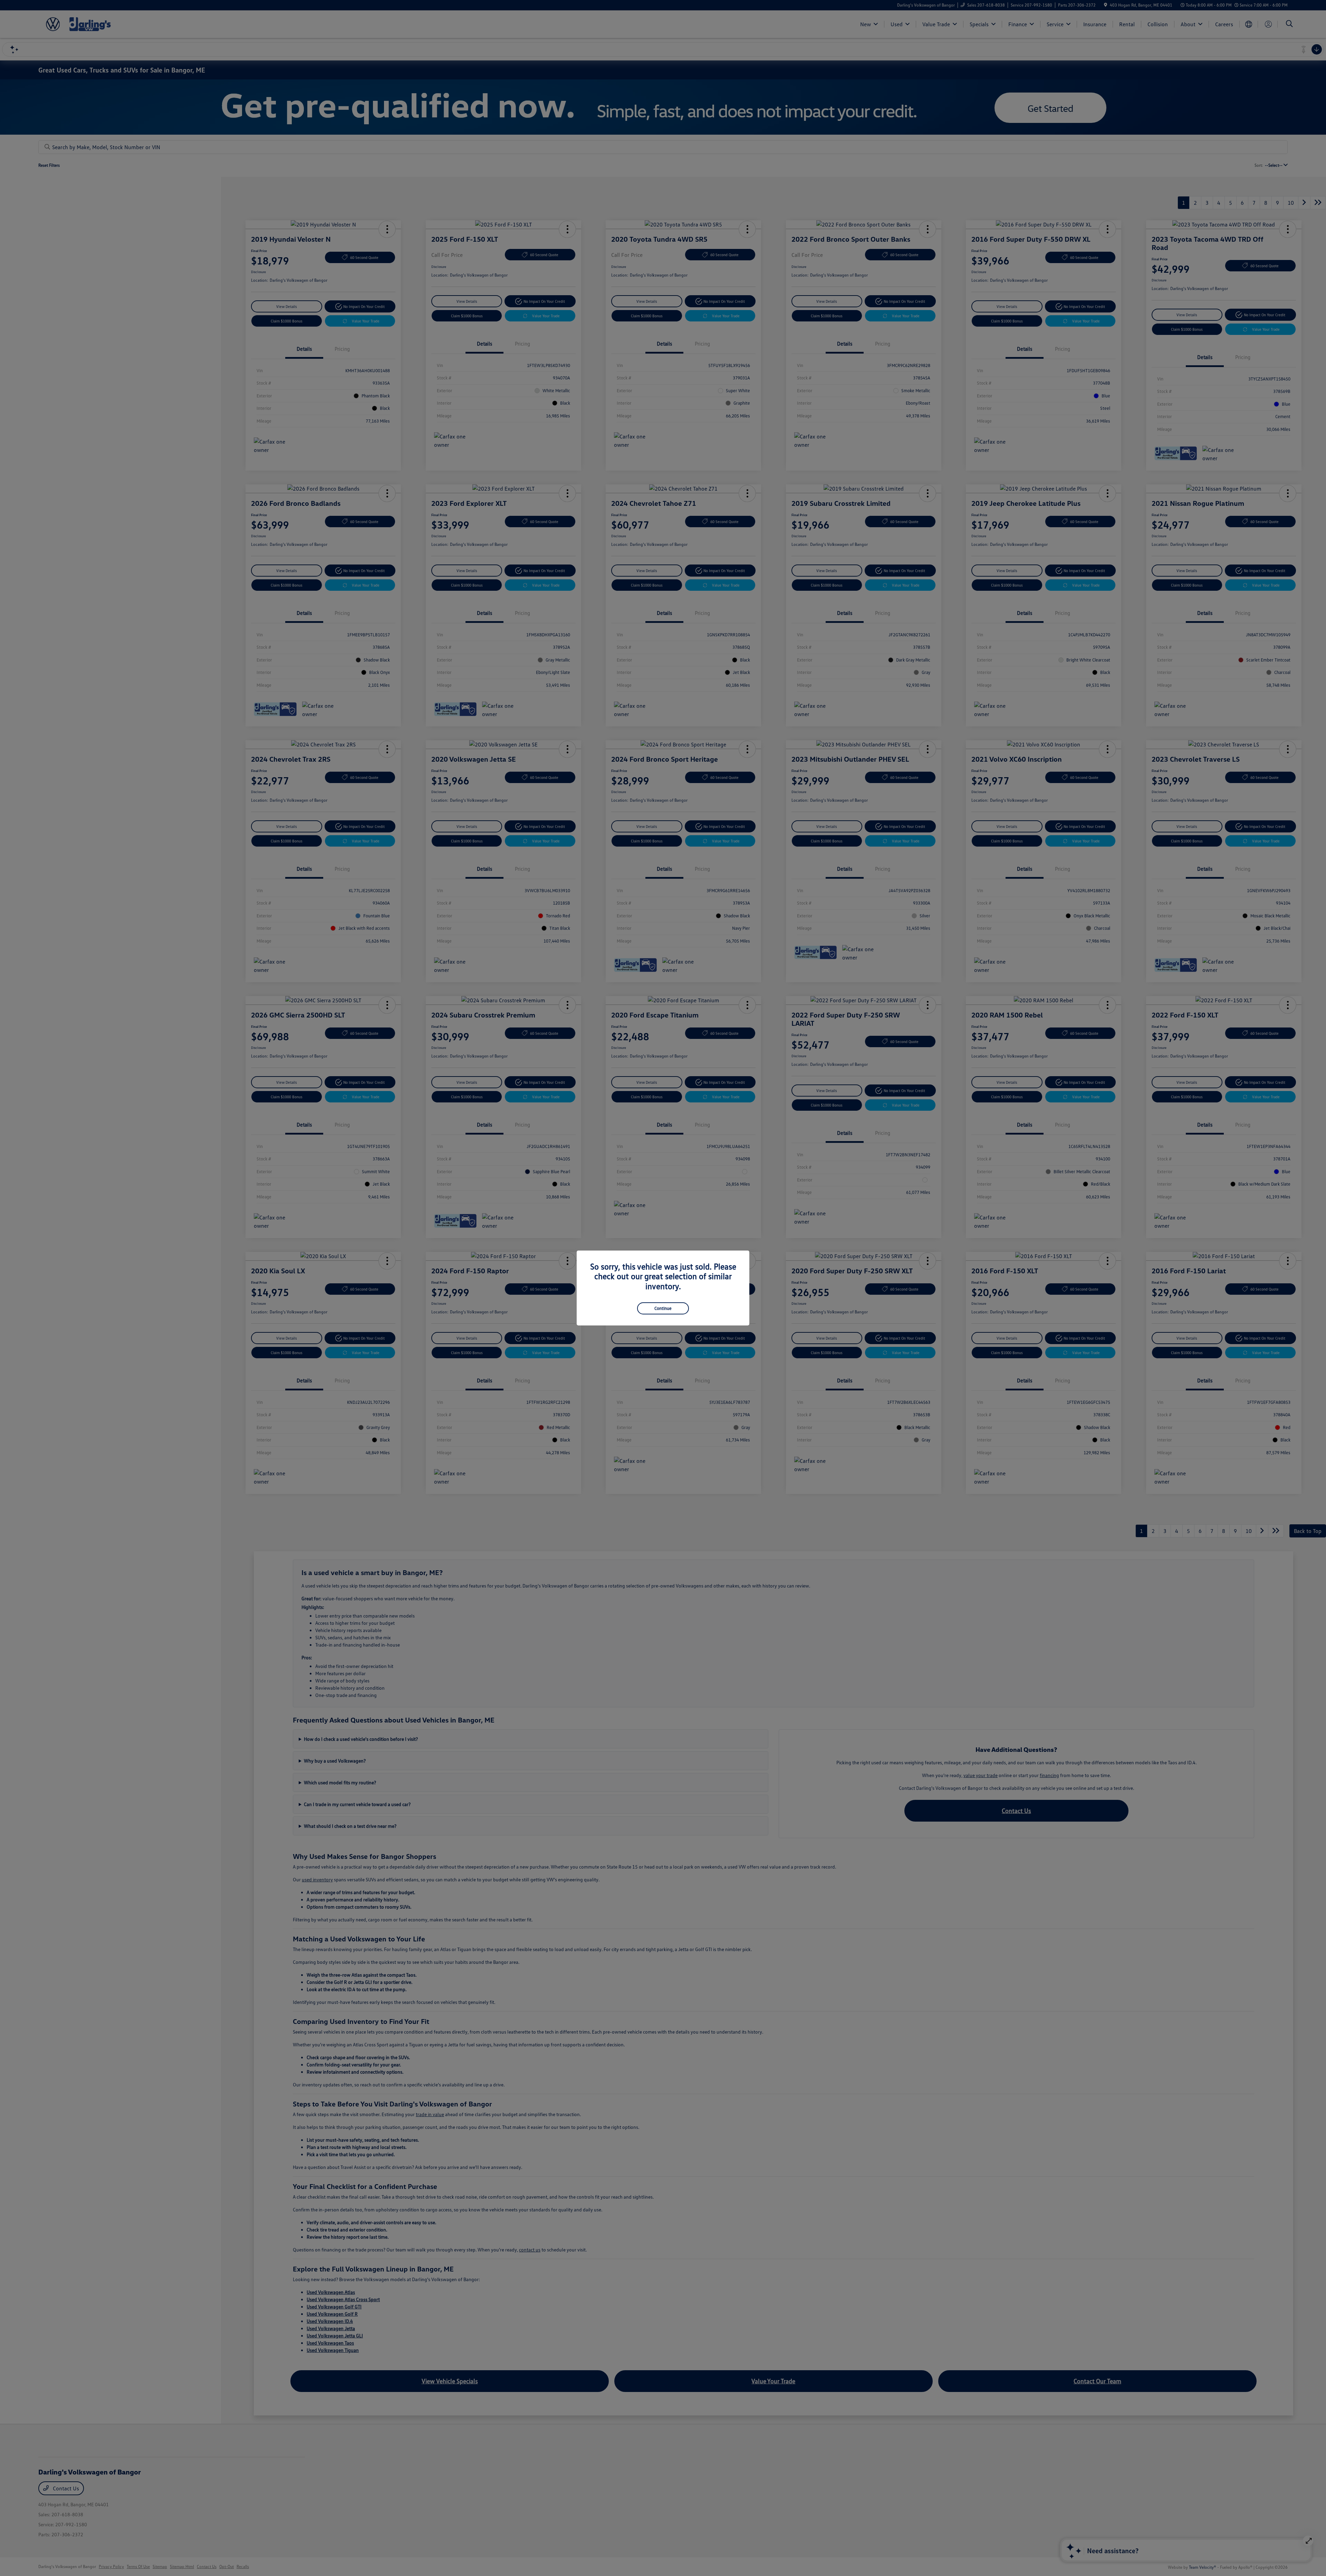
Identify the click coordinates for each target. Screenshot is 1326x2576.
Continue (663, 1308)
